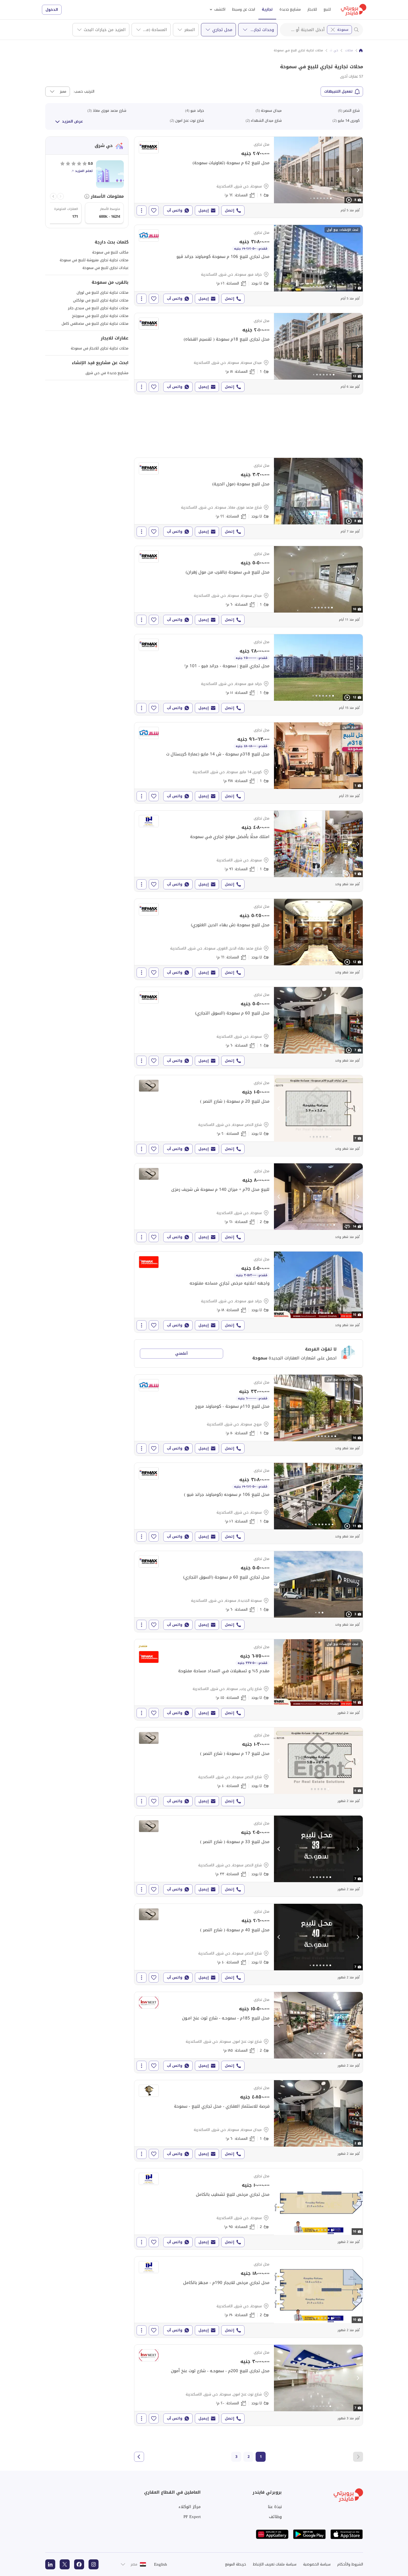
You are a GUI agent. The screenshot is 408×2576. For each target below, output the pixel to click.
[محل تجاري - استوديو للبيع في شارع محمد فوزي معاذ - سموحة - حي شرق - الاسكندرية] (249, 498)
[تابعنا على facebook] (79, 2564)
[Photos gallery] (318, 170)
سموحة (343, 30)
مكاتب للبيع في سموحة (110, 252)
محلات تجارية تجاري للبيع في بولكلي (101, 300)
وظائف (275, 2517)
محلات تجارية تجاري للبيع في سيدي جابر (98, 308)
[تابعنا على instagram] (94, 2564)
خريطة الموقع (236, 2564)
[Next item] (53, 196)
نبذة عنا (275, 2507)
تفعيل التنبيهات (338, 91)
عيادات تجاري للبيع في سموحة (105, 268)
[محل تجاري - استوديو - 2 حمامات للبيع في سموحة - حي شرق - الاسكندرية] (249, 1204)
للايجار (312, 9)
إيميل (204, 210)
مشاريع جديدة (290, 9)
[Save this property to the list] (154, 210)
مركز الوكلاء (190, 2507)
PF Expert (192, 2517)
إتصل (230, 210)
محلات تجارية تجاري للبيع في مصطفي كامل (95, 323)
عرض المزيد (72, 121)
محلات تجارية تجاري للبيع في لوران (103, 292)
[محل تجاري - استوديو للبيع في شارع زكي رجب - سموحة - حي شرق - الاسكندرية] (249, 1680)
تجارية (267, 9)
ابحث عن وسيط (244, 9)
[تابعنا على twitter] (65, 2564)
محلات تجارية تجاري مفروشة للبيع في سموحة (94, 260)
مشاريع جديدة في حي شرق (107, 373)
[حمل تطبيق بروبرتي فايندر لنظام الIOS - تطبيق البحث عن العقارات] (347, 2534)
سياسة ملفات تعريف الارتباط (275, 2564)
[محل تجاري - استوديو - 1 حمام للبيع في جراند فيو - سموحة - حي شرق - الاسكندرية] (249, 675)
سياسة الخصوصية (317, 2564)
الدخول (52, 10)
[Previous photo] (279, 170)
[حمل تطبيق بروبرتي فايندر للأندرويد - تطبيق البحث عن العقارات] (309, 2534)
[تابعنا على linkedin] (50, 2564)
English (161, 2564)
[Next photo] (358, 170)
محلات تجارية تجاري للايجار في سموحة (100, 348)
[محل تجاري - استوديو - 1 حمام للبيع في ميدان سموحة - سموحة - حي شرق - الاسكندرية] (249, 354)
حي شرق (332, 50)
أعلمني (181, 1353)
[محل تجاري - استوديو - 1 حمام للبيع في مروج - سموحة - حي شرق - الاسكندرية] (249, 1415)
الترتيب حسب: (84, 92)
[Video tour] (349, 200)
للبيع (327, 9)
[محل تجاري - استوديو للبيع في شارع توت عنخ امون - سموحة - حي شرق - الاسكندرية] (249, 2385)
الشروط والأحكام (350, 2564)
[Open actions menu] (142, 210)
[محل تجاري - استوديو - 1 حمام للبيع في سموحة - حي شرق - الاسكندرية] (249, 177)
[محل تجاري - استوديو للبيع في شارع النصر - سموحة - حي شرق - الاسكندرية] (249, 1116)
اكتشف (220, 9)
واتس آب (175, 210)
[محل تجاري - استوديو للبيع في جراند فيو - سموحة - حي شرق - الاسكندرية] (249, 265)
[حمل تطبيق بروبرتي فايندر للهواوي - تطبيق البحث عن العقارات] (272, 2534)
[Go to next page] (139, 2457)
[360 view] (347, 1227)
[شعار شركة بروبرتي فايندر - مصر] (354, 10)
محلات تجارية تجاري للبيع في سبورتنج (100, 316)
